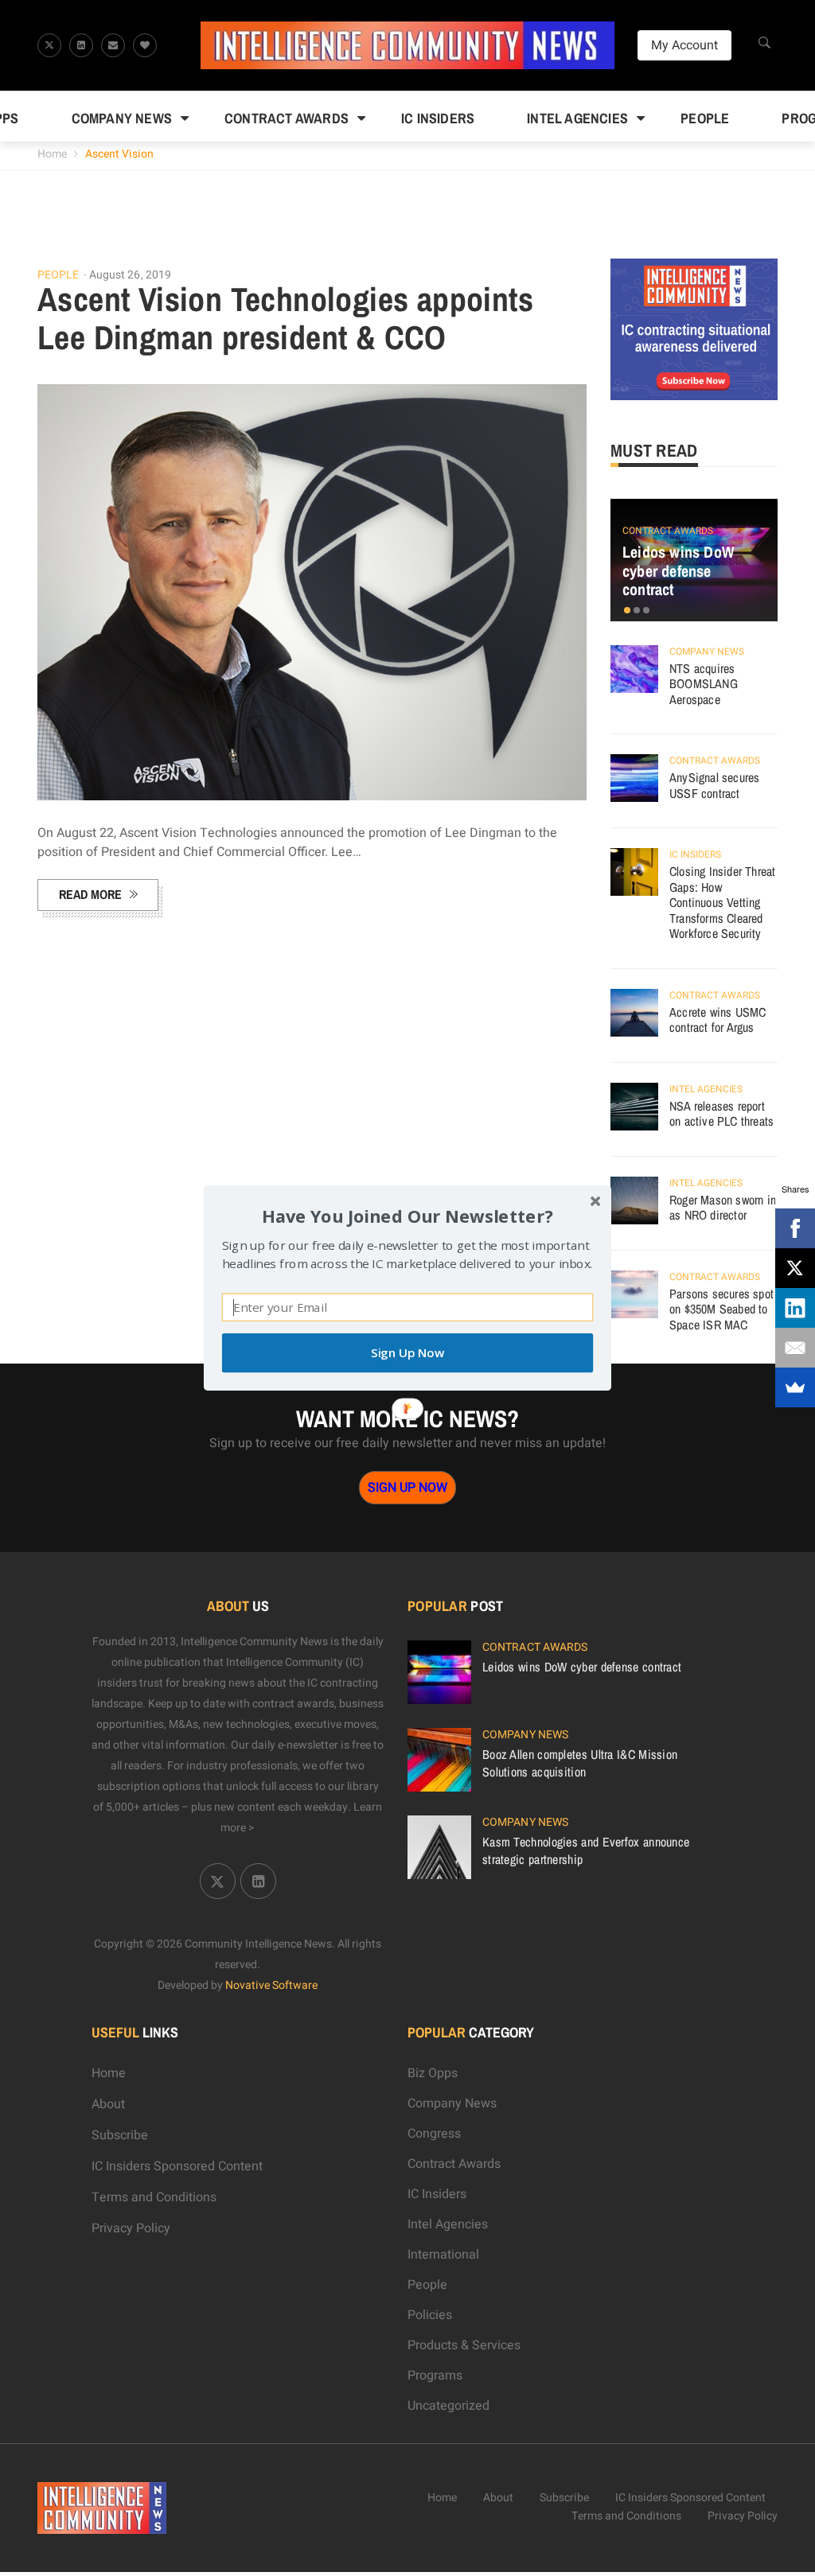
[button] (407, 1216)
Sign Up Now (407, 1353)
